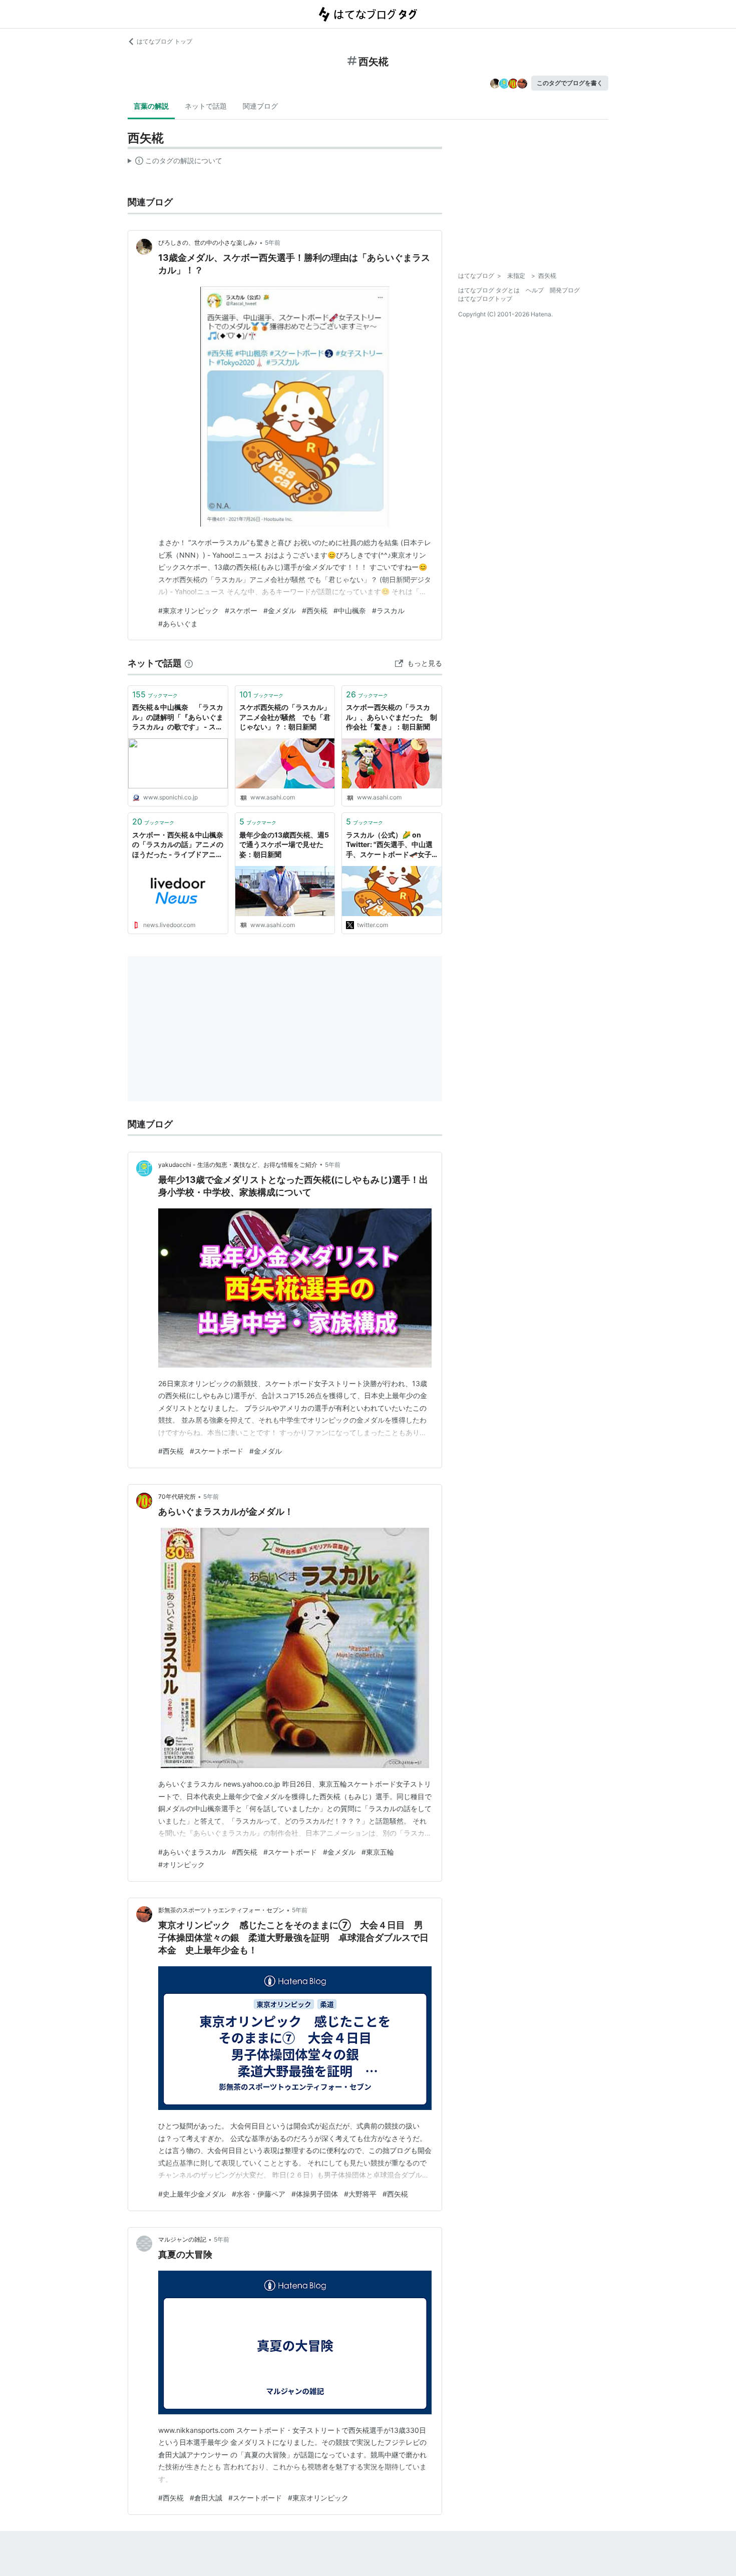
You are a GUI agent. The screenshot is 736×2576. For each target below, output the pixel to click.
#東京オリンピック (189, 610)
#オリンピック (181, 1864)
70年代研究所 (177, 1496)
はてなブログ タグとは (489, 290)
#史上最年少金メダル (192, 2194)
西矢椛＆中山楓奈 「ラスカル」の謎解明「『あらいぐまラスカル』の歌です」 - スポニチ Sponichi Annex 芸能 (178, 718)
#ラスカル (388, 610)
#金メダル (280, 610)
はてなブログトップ (485, 299)
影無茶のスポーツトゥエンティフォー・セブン (221, 1910)
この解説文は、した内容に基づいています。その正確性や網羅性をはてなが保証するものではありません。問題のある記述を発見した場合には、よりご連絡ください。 (175, 163)
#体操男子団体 (315, 2194)
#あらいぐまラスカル (192, 1852)
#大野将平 (360, 2194)
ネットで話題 (206, 106)
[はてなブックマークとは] (189, 663)
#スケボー (241, 610)
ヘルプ (535, 290)
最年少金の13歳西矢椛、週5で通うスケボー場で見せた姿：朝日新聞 (284, 844)
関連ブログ (260, 106)
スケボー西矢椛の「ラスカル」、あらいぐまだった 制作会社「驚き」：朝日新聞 (392, 717)
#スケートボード (217, 1451)
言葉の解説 (151, 106)
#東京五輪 (378, 1852)
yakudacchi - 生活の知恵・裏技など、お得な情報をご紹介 (238, 1165)
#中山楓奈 (350, 610)
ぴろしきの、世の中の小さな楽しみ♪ (208, 243)
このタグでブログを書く (570, 83)
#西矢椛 (315, 610)
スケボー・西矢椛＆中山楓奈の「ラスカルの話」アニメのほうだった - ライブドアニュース (178, 845)
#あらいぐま (178, 623)
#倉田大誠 (206, 2498)
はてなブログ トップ (164, 41)
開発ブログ (565, 290)
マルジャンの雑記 (182, 2239)
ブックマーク (155, 694)
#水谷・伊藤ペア (259, 2194)
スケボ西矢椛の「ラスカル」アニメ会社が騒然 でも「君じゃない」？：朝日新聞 (285, 717)
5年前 (273, 243)
